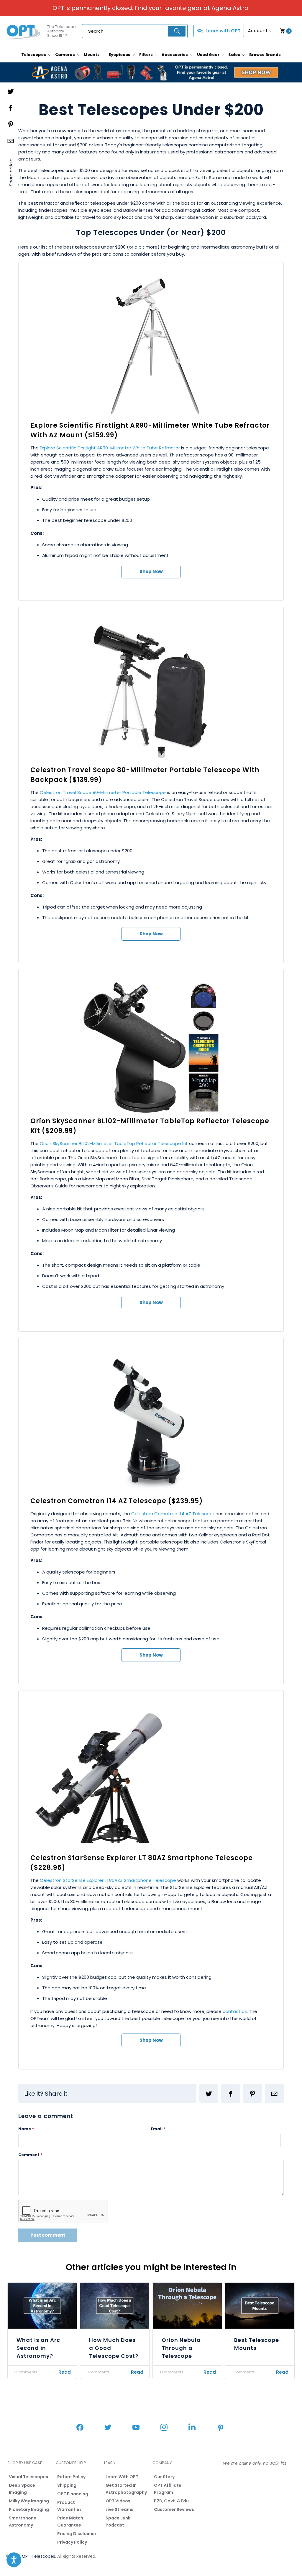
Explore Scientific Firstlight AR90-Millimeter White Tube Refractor (110, 448)
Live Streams (119, 2509)
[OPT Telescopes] (24, 31)
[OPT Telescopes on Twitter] (108, 2428)
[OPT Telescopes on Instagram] (164, 2428)
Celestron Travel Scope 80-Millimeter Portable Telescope (103, 792)
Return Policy (71, 2477)
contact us (235, 2011)
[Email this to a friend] (274, 2094)
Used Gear (209, 55)
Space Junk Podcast (118, 2522)
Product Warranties (69, 2506)
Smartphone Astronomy (23, 2522)
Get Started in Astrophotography (126, 2489)
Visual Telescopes (28, 2477)
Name (26, 2129)
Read (65, 2372)
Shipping (67, 2485)
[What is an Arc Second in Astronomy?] (42, 2306)
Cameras (65, 55)
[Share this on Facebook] (231, 2094)
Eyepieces (120, 55)
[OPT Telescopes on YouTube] (136, 2428)
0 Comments (171, 2372)
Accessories (175, 55)
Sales (235, 55)
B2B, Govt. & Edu (171, 2501)
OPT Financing (73, 2494)
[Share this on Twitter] (209, 2094)
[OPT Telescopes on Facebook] (80, 2428)
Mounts (92, 55)
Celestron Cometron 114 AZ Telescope (173, 1514)
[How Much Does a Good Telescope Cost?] (115, 2306)
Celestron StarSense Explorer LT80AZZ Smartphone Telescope (108, 1880)
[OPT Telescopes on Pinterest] (221, 2428)
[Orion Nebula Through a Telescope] (187, 2306)
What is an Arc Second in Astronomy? (38, 2348)
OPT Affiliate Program (168, 2489)
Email (158, 2129)
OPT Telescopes (38, 2556)
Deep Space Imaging (22, 2489)
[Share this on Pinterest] (252, 2094)
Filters (146, 55)
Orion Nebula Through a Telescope (181, 2348)
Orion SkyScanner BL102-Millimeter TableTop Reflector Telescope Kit (114, 1143)
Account (258, 31)
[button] (14, 2560)
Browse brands (265, 55)
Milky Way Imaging (29, 2501)
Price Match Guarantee (70, 2522)
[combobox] (135, 31)
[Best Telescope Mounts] (260, 2306)
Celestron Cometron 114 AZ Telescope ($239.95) (117, 1501)
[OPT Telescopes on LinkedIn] (192, 2428)
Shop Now (151, 571)
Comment (30, 2155)
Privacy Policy (72, 2542)
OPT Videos (118, 2501)
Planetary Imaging (29, 2509)
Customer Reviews (174, 2509)
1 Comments (25, 2372)
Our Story (164, 2477)
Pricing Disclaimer (77, 2534)
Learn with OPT (223, 31)
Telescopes (34, 55)
